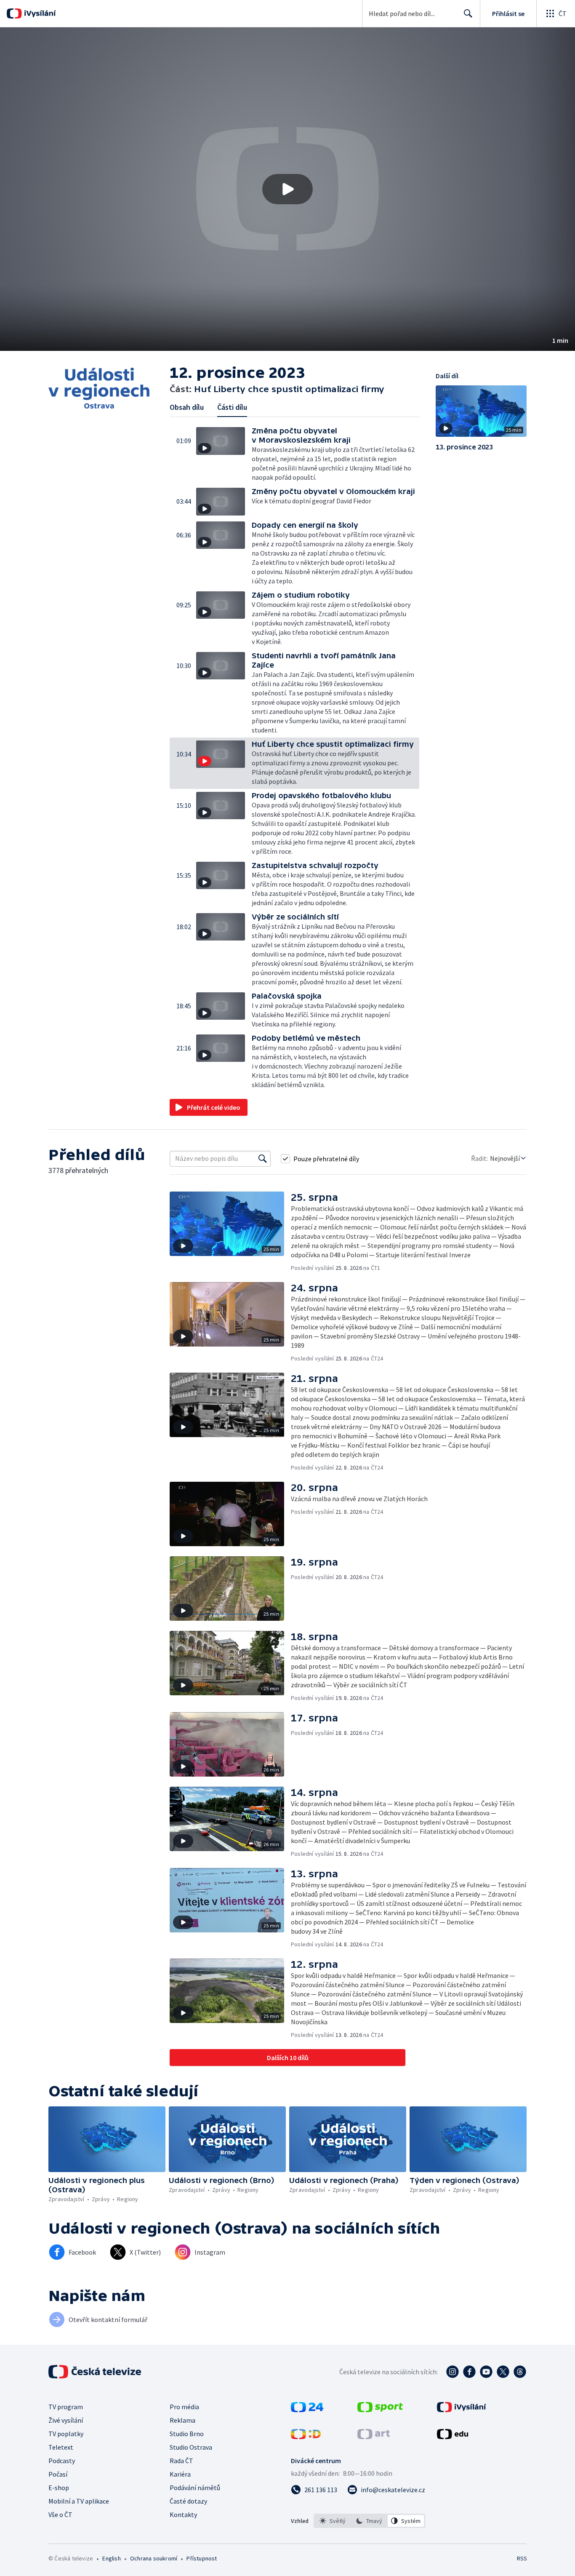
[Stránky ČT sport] (380, 2410)
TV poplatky (66, 2434)
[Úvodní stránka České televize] (96, 2372)
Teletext (61, 2447)
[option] (333, 2521)
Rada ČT (181, 2461)
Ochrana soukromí (154, 2558)
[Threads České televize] (520, 2372)
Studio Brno (187, 2434)
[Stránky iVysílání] (462, 2410)
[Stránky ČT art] (374, 2437)
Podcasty (62, 2461)
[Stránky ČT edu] (453, 2437)
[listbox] (369, 2521)
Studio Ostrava (191, 2447)
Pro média (184, 2407)
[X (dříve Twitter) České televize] (503, 2372)
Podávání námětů (195, 2488)
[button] (287, 189)
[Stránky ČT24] (307, 2410)
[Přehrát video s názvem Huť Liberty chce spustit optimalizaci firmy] (287, 189)
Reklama (182, 2420)
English (111, 2558)
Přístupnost (202, 2558)
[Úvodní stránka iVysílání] (39, 13)
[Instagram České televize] (453, 2372)
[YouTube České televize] (486, 2372)
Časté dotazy (188, 2501)
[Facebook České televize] (469, 2372)
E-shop (59, 2488)
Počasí (58, 2474)
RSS (522, 2558)
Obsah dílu (187, 407)
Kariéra (180, 2474)
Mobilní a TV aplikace (79, 2501)
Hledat (468, 13)
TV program (66, 2407)
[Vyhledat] (263, 1159)
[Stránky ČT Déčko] (306, 2437)
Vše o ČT (60, 2515)
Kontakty (183, 2515)
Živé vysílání (66, 2420)
